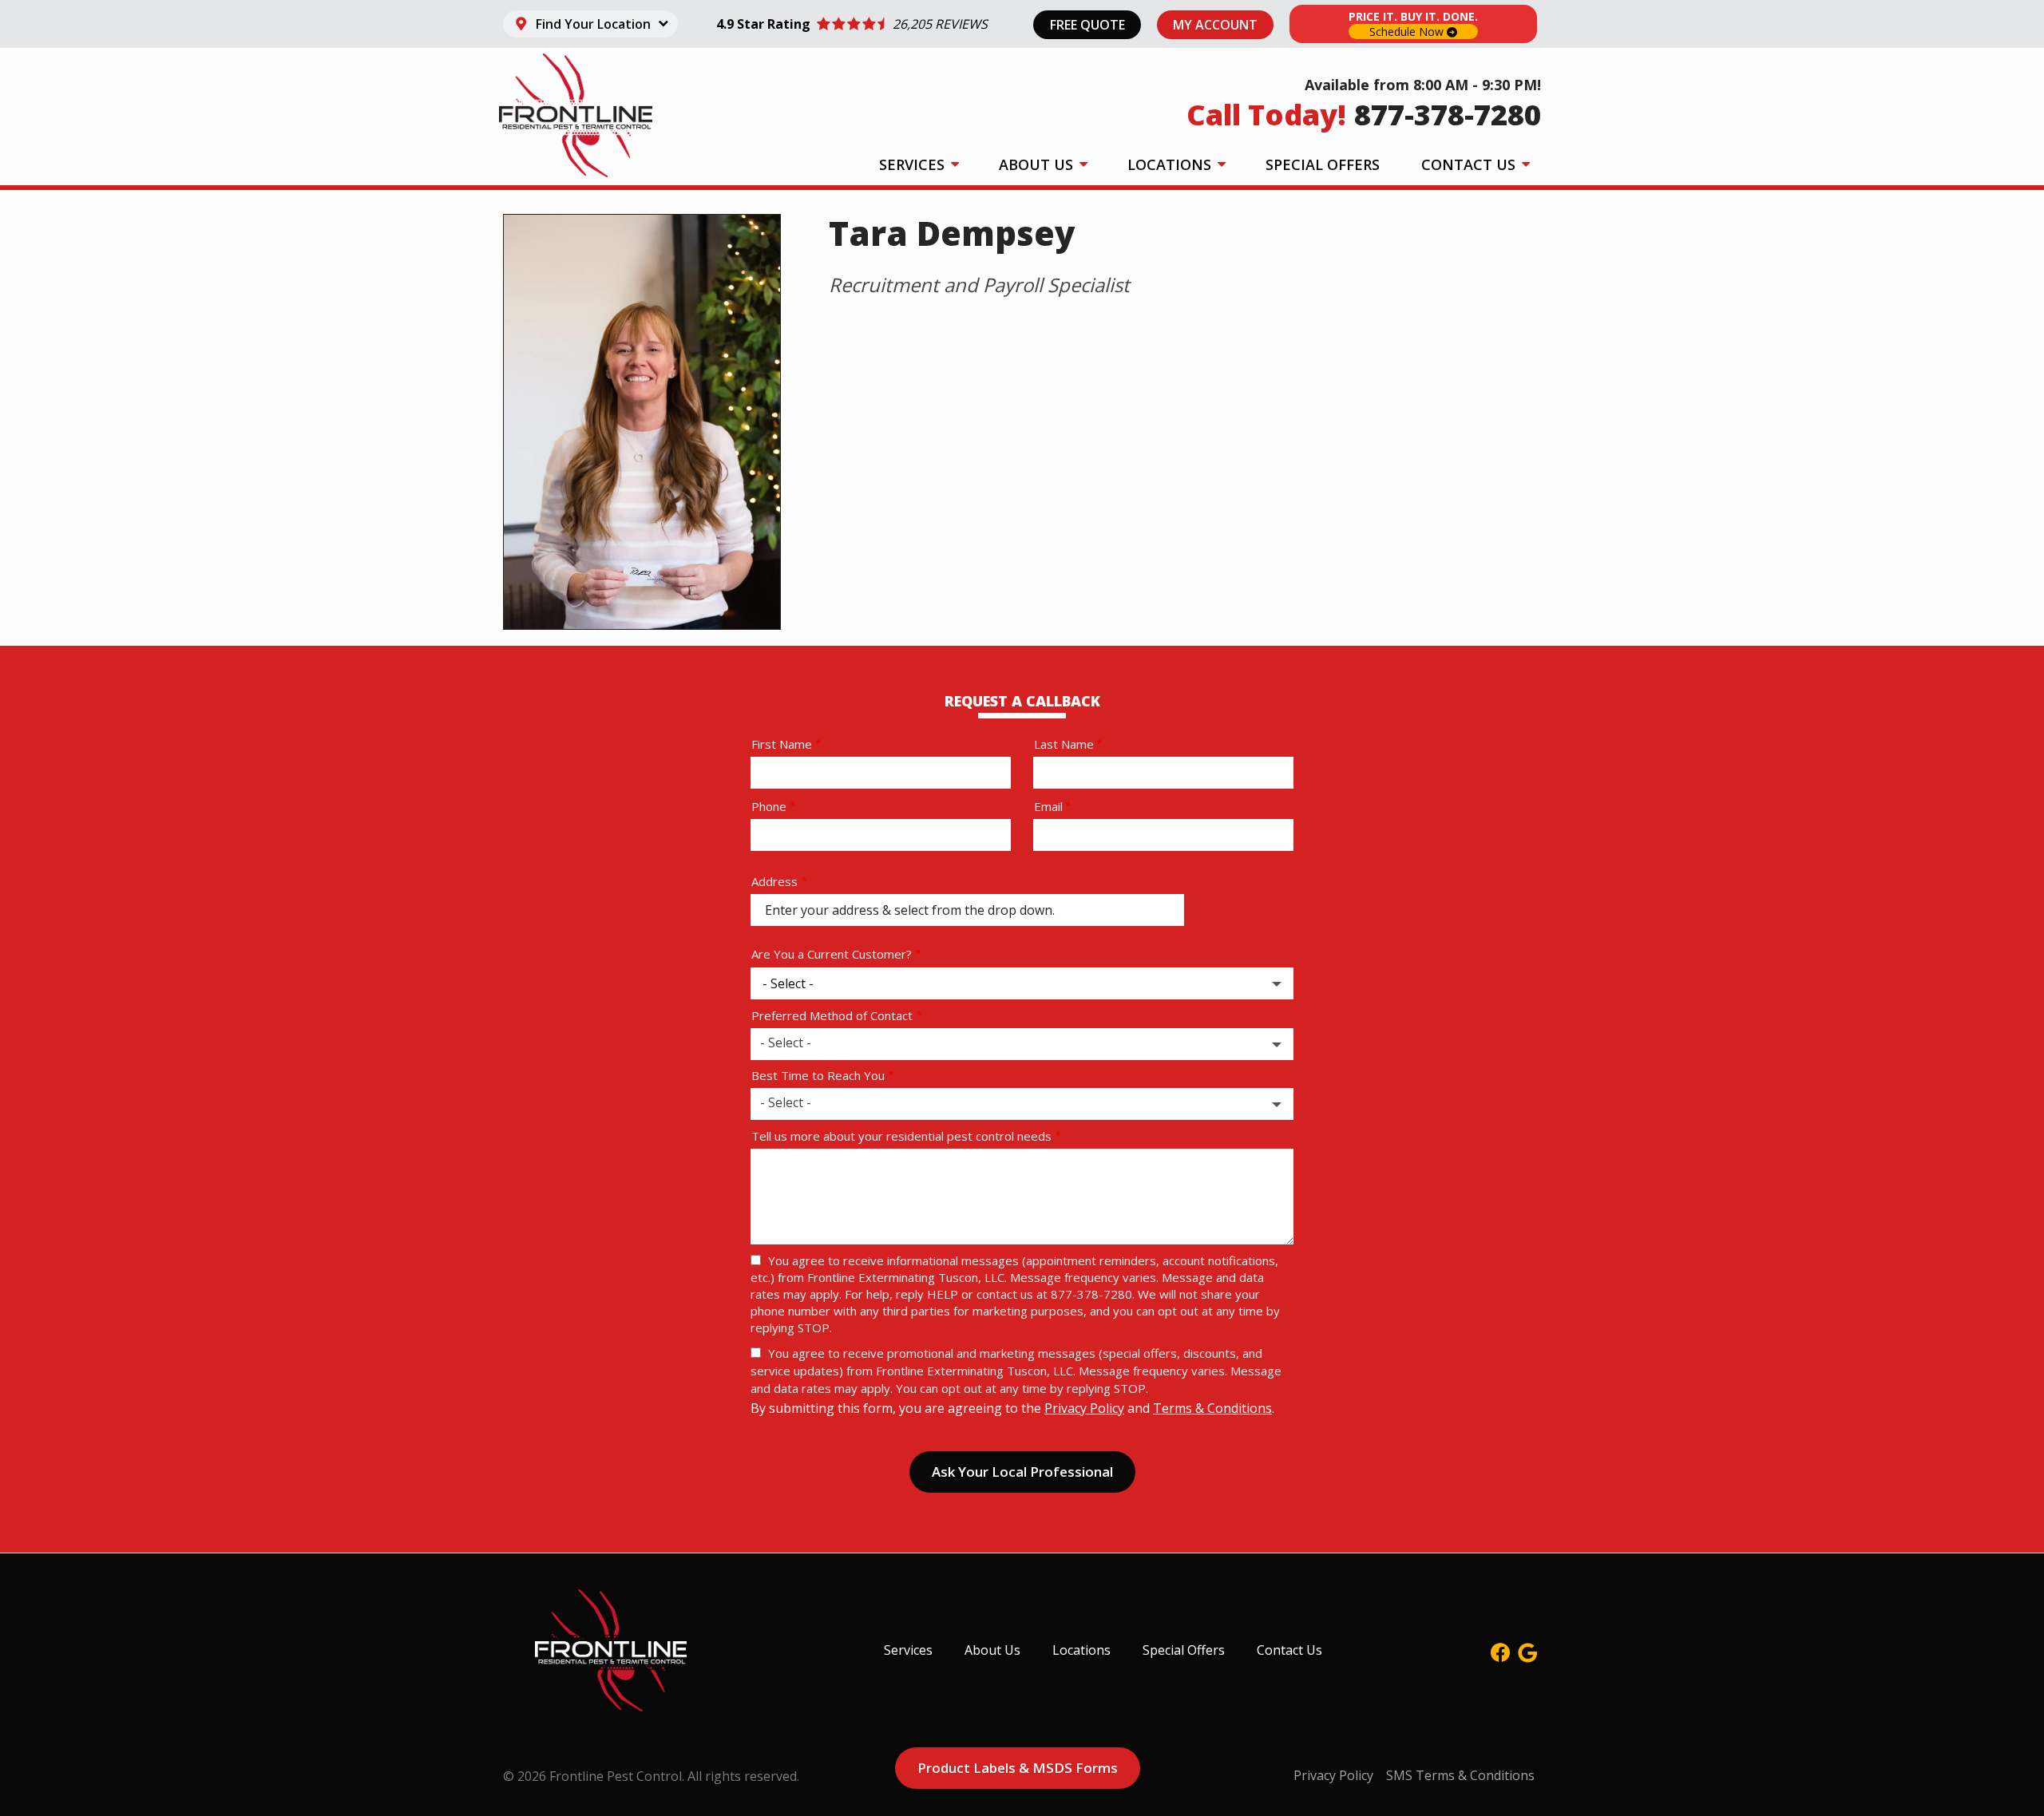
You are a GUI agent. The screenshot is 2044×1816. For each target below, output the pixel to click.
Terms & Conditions (1212, 1408)
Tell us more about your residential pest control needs (901, 1136)
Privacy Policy (1084, 1408)
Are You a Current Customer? (832, 954)
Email (1048, 806)
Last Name (1064, 744)
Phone (769, 806)
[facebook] (1500, 1650)
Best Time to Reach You (818, 1075)
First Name (782, 744)
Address (774, 881)
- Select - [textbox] (786, 1043)
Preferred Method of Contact (832, 1015)
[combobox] (1022, 1044)
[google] (1527, 1650)
